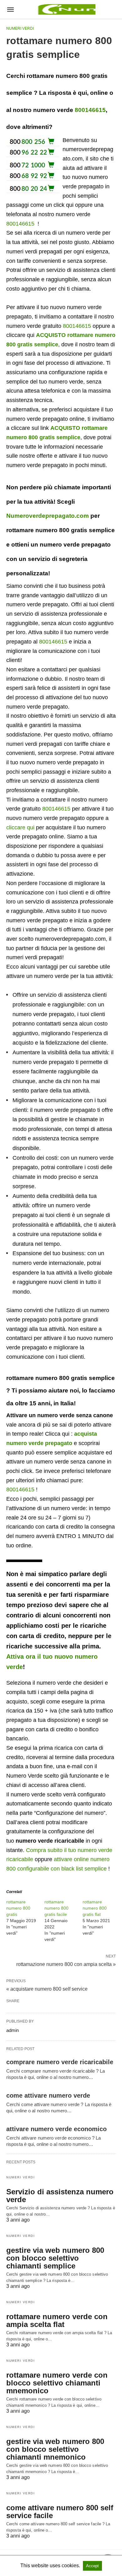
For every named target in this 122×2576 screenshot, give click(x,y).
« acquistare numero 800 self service (47, 1989)
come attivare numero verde (48, 2095)
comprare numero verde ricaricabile (60, 2062)
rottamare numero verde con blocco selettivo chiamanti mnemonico (57, 2383)
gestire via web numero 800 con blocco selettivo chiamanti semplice (55, 2258)
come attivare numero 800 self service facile (60, 2512)
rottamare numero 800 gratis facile (56, 1908)
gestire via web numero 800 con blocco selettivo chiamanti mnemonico (55, 2449)
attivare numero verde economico (56, 2129)
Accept (92, 2566)
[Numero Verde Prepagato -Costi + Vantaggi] (66, 9)
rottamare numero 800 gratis (18, 1908)
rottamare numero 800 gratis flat (95, 1908)
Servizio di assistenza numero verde (60, 2196)
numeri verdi (20, 28)
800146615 (90, 110)
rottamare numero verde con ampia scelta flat (57, 2320)
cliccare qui (20, 827)
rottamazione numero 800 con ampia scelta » (66, 1964)
